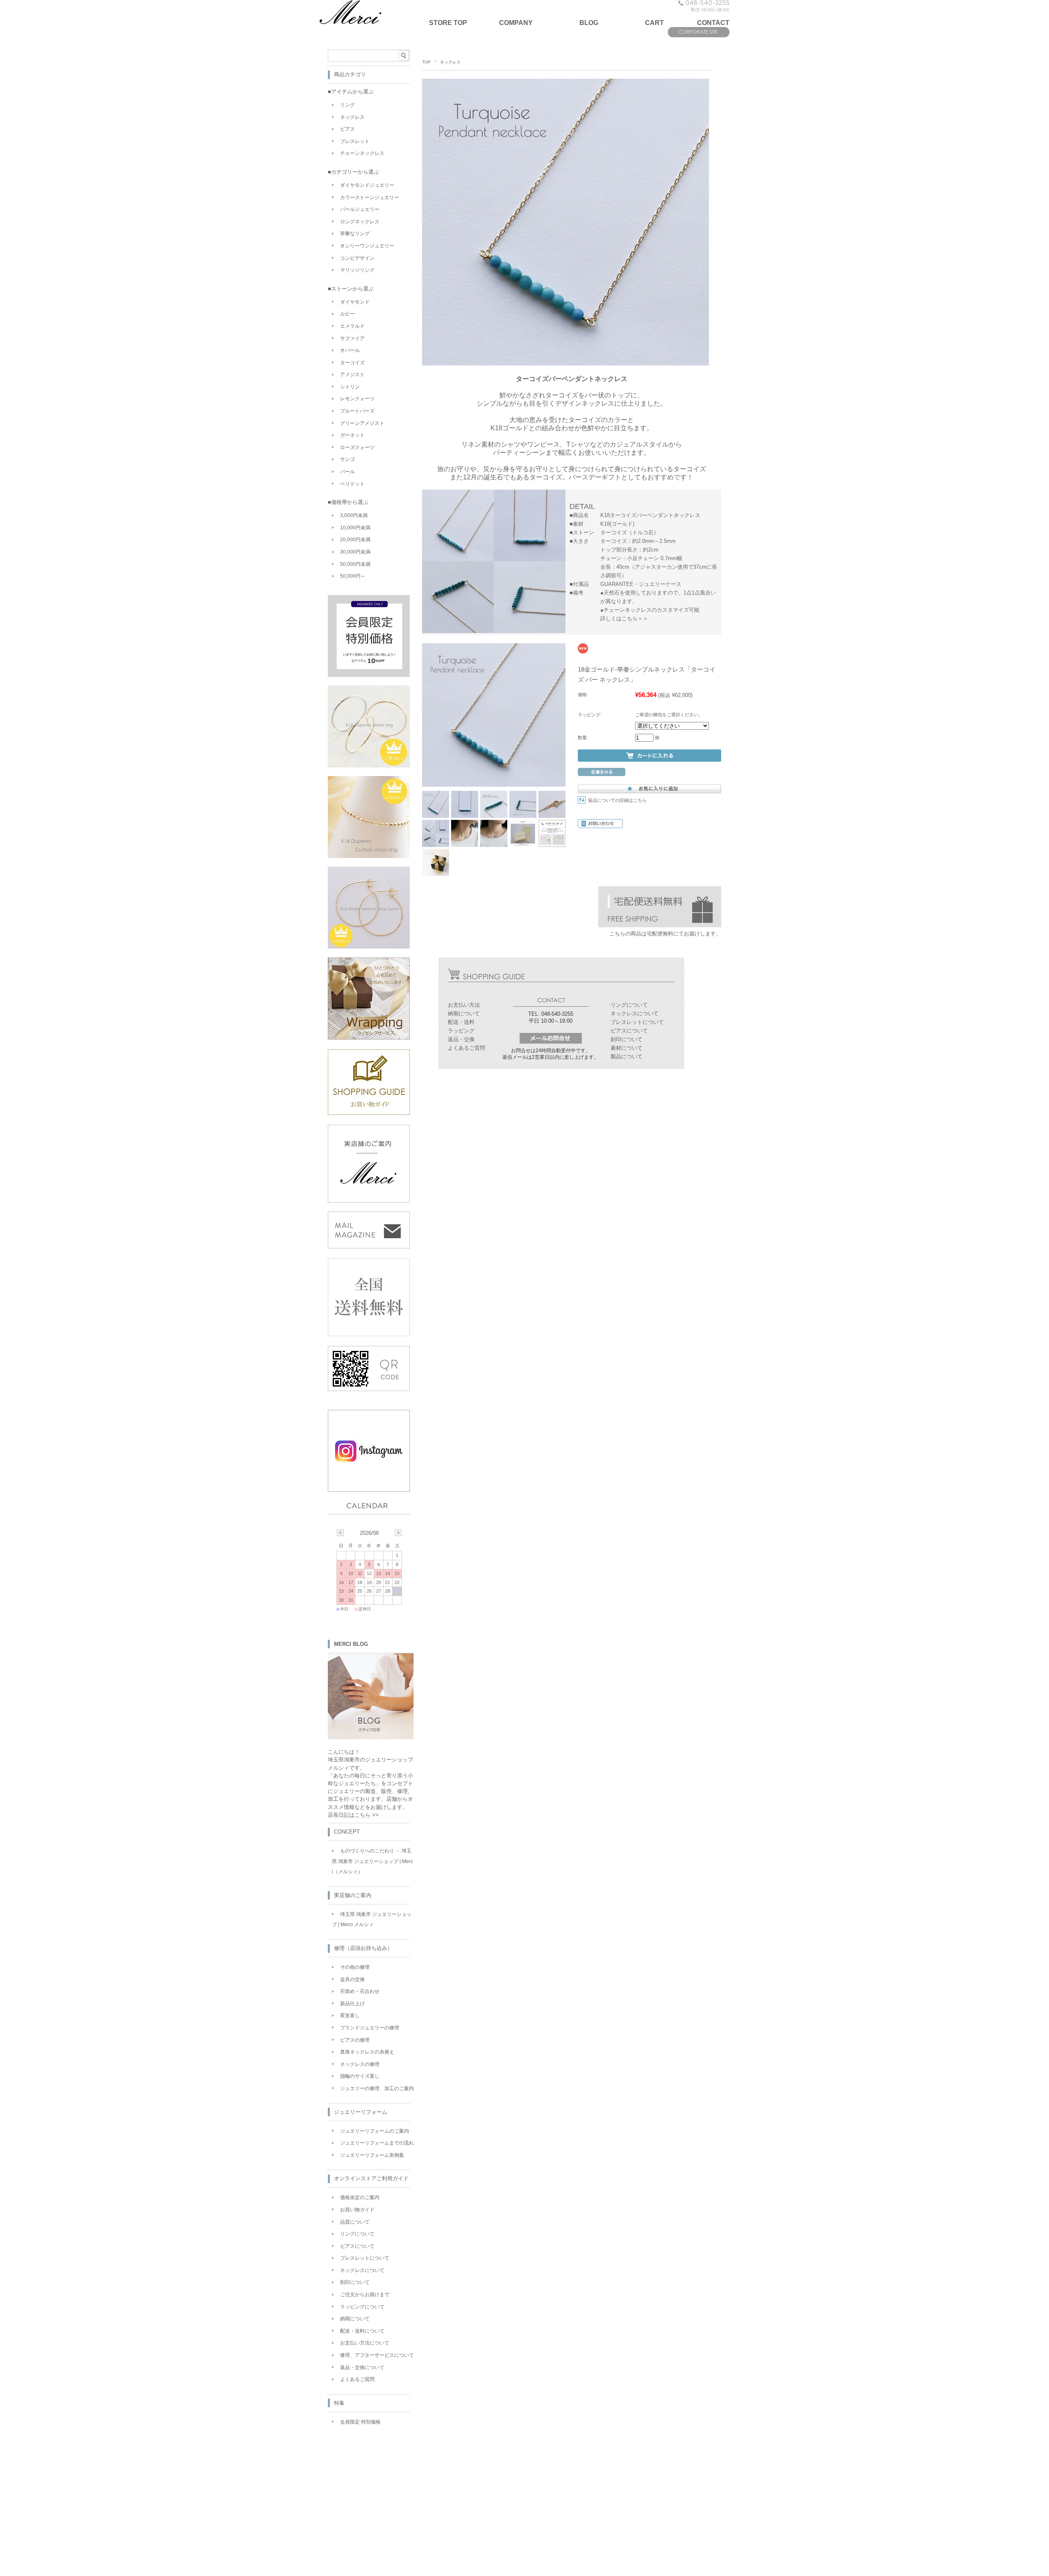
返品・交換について (362, 2367)
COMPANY (516, 23)
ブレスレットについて (637, 1022)
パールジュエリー (360, 209)
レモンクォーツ (357, 399)
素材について (627, 1048)
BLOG (589, 23)
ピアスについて (629, 1031)
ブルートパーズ (357, 411)
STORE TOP (448, 23)
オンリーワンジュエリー (367, 246)
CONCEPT (347, 1832)
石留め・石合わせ (360, 1991)
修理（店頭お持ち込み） (363, 1948)
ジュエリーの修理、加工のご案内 (377, 2088)
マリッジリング (357, 270)
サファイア (352, 338)
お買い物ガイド (357, 2210)
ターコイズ (352, 363)
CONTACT (713, 23)
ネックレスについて (635, 1013)
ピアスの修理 (355, 2040)
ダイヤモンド (355, 302)
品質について (355, 2222)
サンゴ (347, 459)
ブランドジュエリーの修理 (370, 2028)
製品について (627, 1057)
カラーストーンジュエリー (370, 197)
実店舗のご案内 (353, 1895)
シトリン (350, 387)
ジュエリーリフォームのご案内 (375, 2131)
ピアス (347, 129)
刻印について (627, 1039)
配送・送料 (461, 1022)
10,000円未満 (355, 528)
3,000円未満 (354, 515)
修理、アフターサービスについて (377, 2355)
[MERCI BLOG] (371, 1737)
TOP (426, 62)
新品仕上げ (352, 2004)
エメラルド (352, 326)
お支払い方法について (365, 2343)
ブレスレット (355, 141)
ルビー (347, 314)
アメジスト (352, 374)
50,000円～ (353, 576)
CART (654, 23)
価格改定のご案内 (360, 2197)
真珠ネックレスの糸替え (367, 2052)
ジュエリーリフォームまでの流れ (377, 2143)
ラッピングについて (362, 2307)
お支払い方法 (464, 1005)
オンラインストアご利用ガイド (371, 2178)
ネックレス (450, 62)
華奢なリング (355, 234)
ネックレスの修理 (360, 2064)
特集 (339, 2403)
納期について (464, 1013)
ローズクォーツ (357, 447)
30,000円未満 (355, 552)
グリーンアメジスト (362, 423)
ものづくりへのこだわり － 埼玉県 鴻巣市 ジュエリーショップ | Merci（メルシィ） (372, 1861)
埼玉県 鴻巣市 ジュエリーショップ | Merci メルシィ (372, 1920)
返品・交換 (461, 1039)
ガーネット (352, 435)
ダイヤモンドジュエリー (367, 185)
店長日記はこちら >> (353, 1815)
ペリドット (352, 484)
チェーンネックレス (362, 153)
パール (347, 472)
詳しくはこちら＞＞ (624, 618)
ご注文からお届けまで (365, 2295)
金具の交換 (352, 1979)
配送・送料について (362, 2331)
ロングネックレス (360, 222)
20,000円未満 (355, 540)
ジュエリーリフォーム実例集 (372, 2155)
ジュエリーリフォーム (361, 2112)
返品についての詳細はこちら (617, 800)
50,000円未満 (355, 564)
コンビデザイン (357, 258)
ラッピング (461, 1031)
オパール (350, 350)
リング (347, 105)
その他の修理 (355, 1967)
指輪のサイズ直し (360, 2076)
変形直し (350, 2015)
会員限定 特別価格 (360, 2422)
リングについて (629, 1005)
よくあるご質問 (467, 1048)
